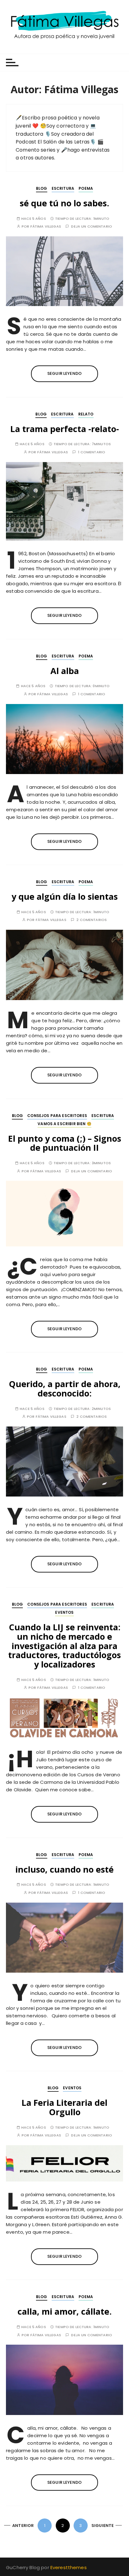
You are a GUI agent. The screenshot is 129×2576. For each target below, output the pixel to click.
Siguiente (103, 2526)
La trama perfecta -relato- (65, 429)
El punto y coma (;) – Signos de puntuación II (65, 1143)
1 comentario (92, 452)
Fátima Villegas (46, 226)
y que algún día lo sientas (65, 896)
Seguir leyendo (64, 373)
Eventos (64, 1612)
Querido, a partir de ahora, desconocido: (65, 1389)
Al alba (65, 671)
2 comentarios (92, 920)
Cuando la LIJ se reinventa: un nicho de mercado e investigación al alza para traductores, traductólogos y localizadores (64, 1646)
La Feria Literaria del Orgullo (64, 2107)
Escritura (63, 188)
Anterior (23, 2526)
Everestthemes (69, 2567)
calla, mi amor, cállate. (65, 2311)
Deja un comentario (92, 226)
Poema (86, 188)
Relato (86, 414)
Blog (42, 188)
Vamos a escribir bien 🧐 (64, 1124)
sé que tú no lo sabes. (64, 203)
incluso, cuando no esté (64, 1869)
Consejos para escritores (57, 1116)
